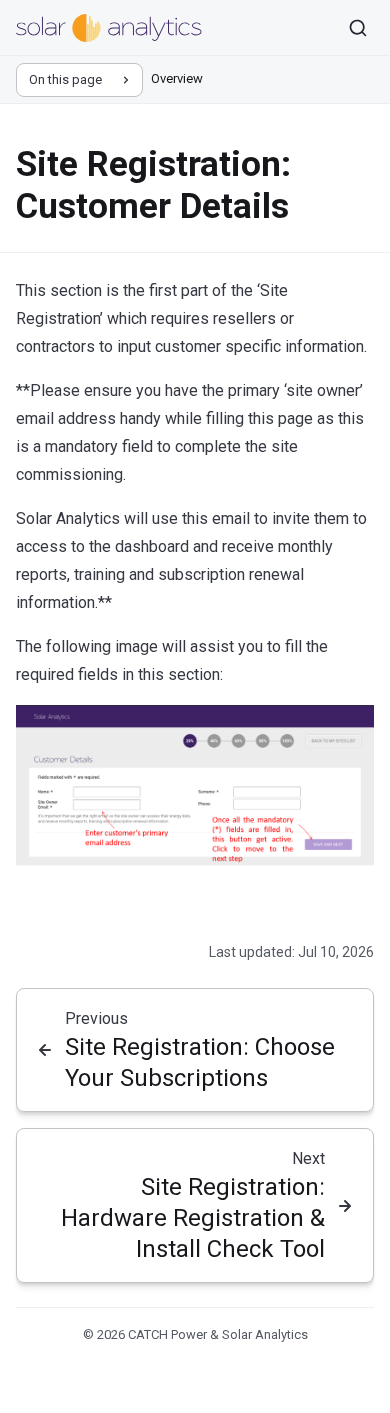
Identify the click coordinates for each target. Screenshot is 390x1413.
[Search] (358, 28)
